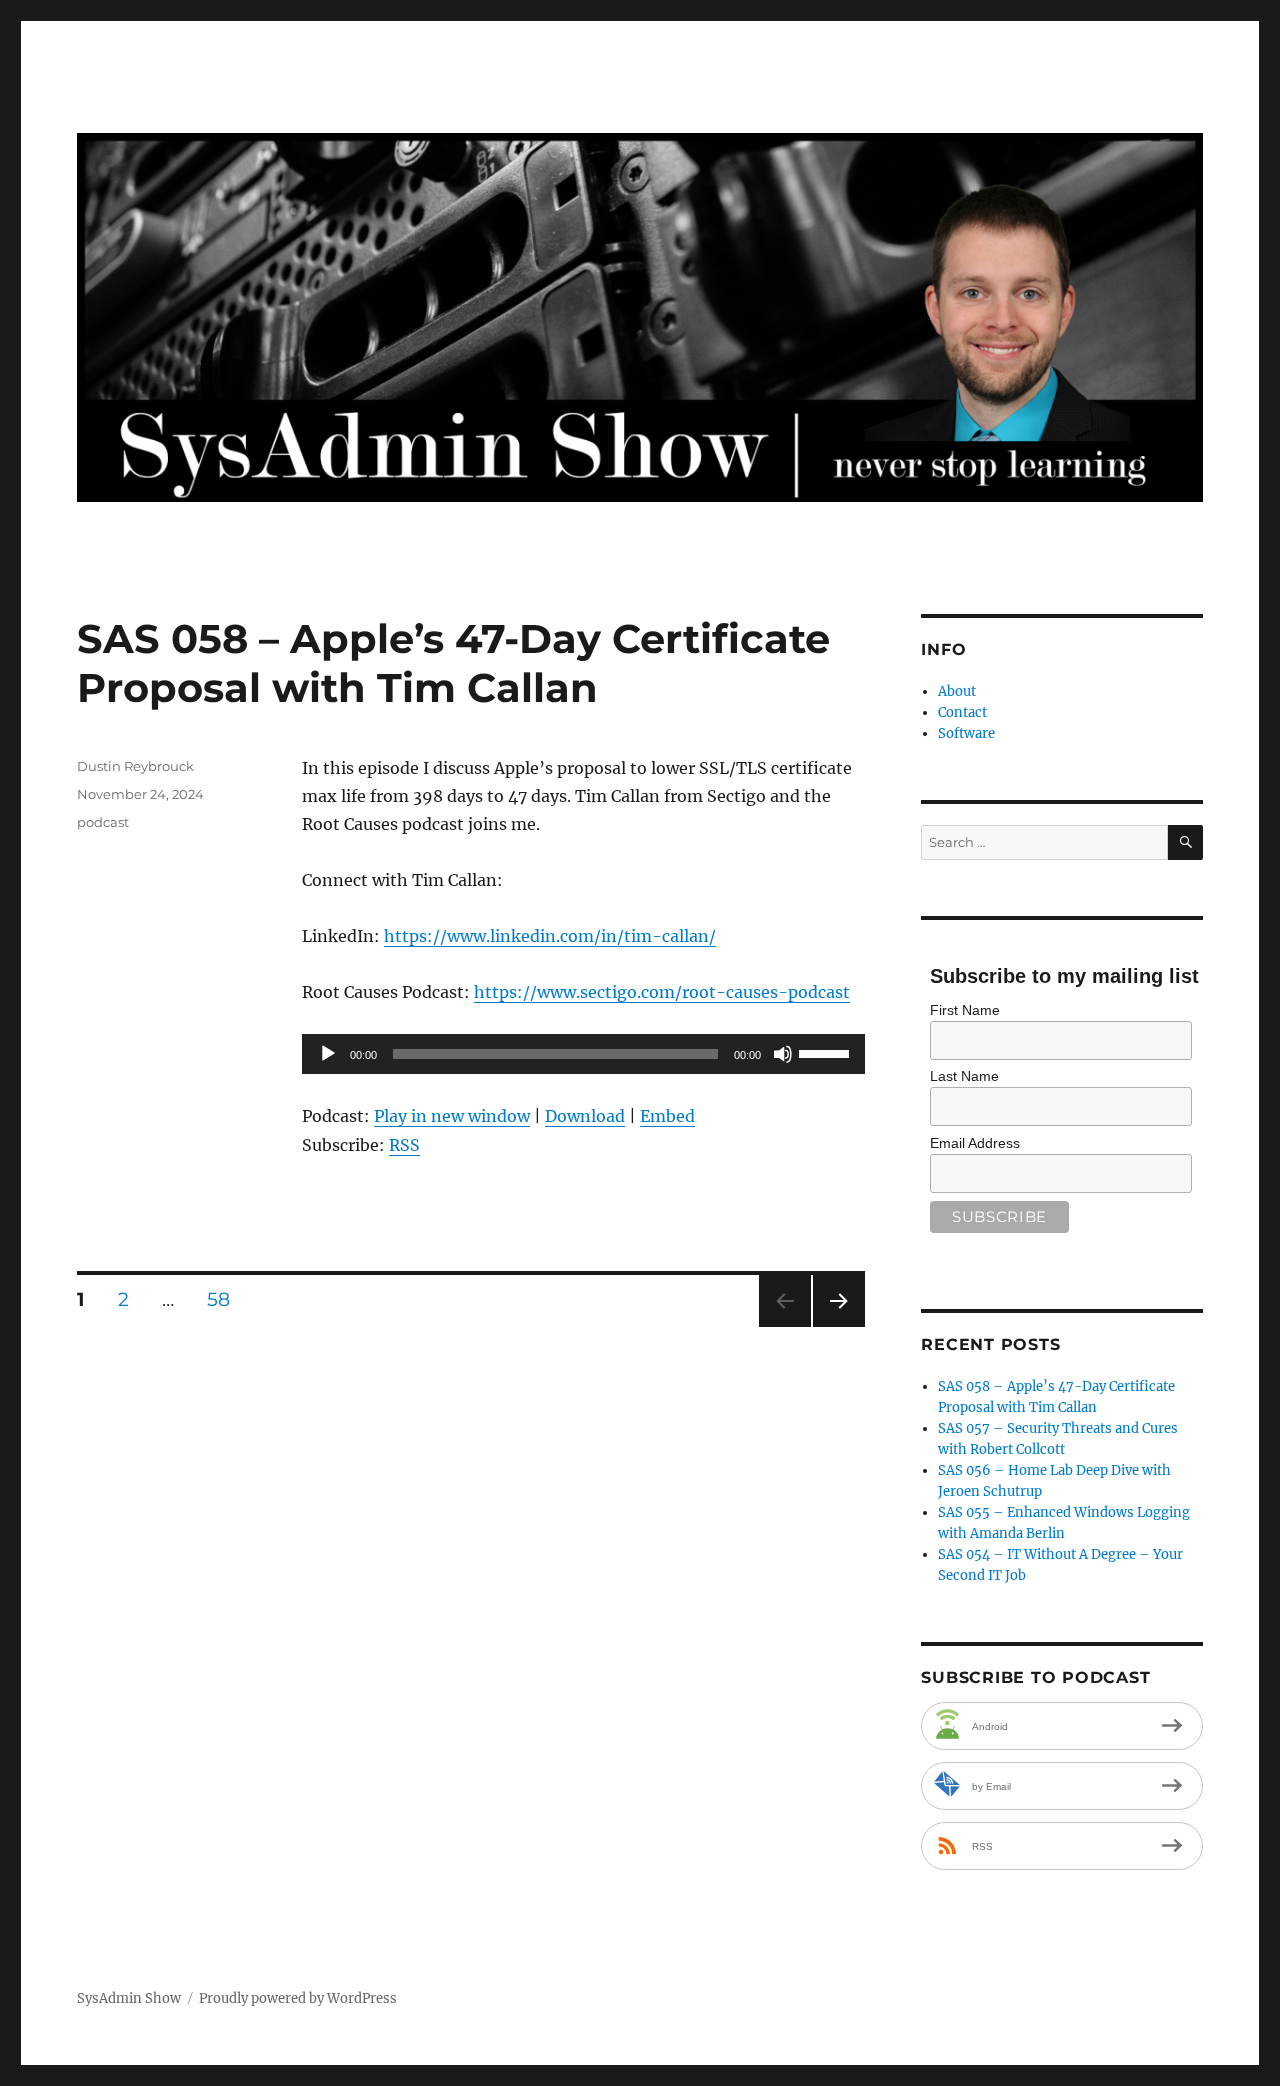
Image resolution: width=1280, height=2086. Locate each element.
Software (966, 733)
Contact (962, 712)
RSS (404, 1145)
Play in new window (452, 1116)
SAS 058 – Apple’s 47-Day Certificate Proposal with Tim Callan (453, 663)
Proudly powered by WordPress (298, 1998)
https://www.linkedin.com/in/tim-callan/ (550, 936)
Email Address (975, 1143)
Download (585, 1116)
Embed (667, 1116)
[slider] (827, 1052)
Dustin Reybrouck (135, 766)
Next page (838, 1326)
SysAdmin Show (129, 1998)
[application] (583, 1054)
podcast (103, 822)
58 (225, 1299)
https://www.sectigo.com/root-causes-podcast (662, 992)
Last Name (964, 1076)
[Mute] (783, 1054)
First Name (965, 1010)
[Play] (328, 1054)
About (957, 691)
